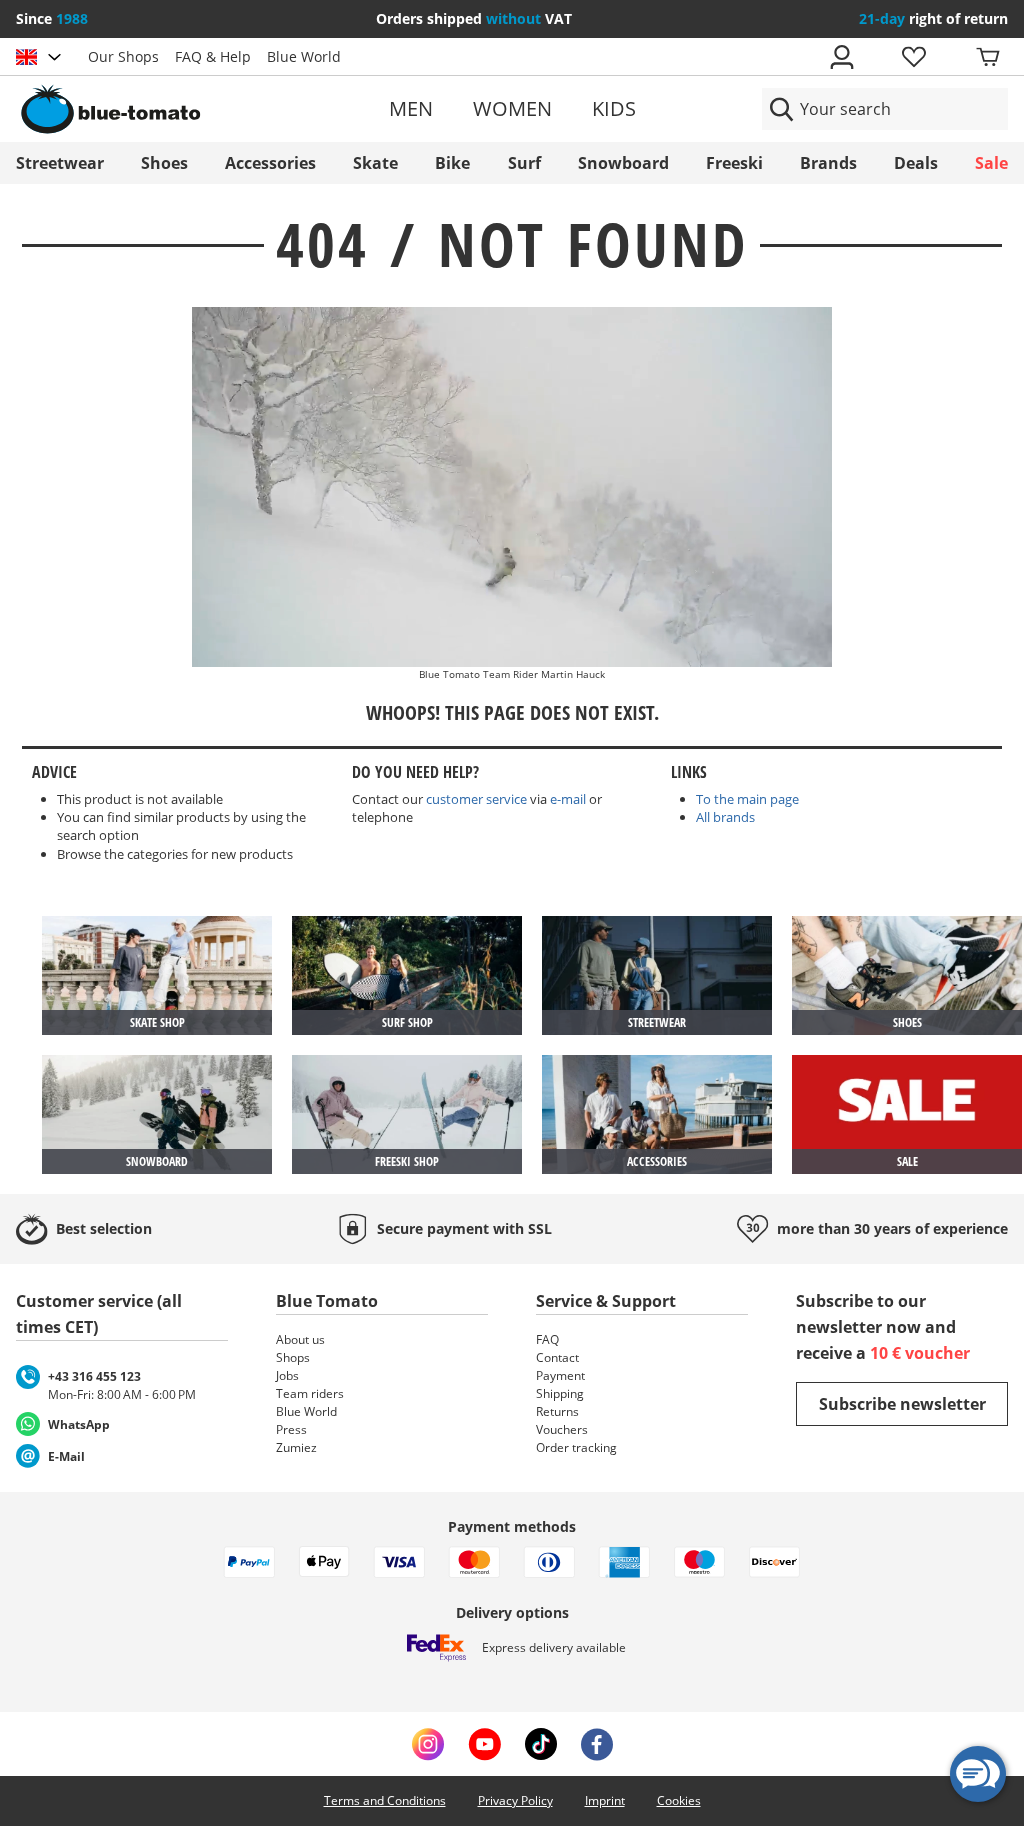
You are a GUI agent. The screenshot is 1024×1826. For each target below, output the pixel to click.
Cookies (679, 1800)
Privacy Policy (515, 1800)
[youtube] (484, 1744)
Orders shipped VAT (474, 18)
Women (512, 108)
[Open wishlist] (913, 57)
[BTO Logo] (176, 109)
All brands (725, 817)
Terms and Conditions (385, 1800)
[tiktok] (541, 1744)
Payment (560, 1375)
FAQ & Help (213, 56)
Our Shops (123, 56)
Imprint (605, 1800)
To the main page (747, 799)
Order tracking (576, 1447)
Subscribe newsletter (902, 1404)
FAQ (547, 1339)
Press (291, 1429)
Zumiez (296, 1447)
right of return (933, 18)
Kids (614, 108)
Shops (293, 1357)
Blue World (304, 56)
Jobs (287, 1375)
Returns (557, 1411)
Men (411, 108)
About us (300, 1339)
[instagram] (428, 1744)
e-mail (568, 799)
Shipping (560, 1393)
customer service (476, 799)
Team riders (310, 1393)
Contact (557, 1357)
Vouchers (562, 1429)
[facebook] (597, 1744)
